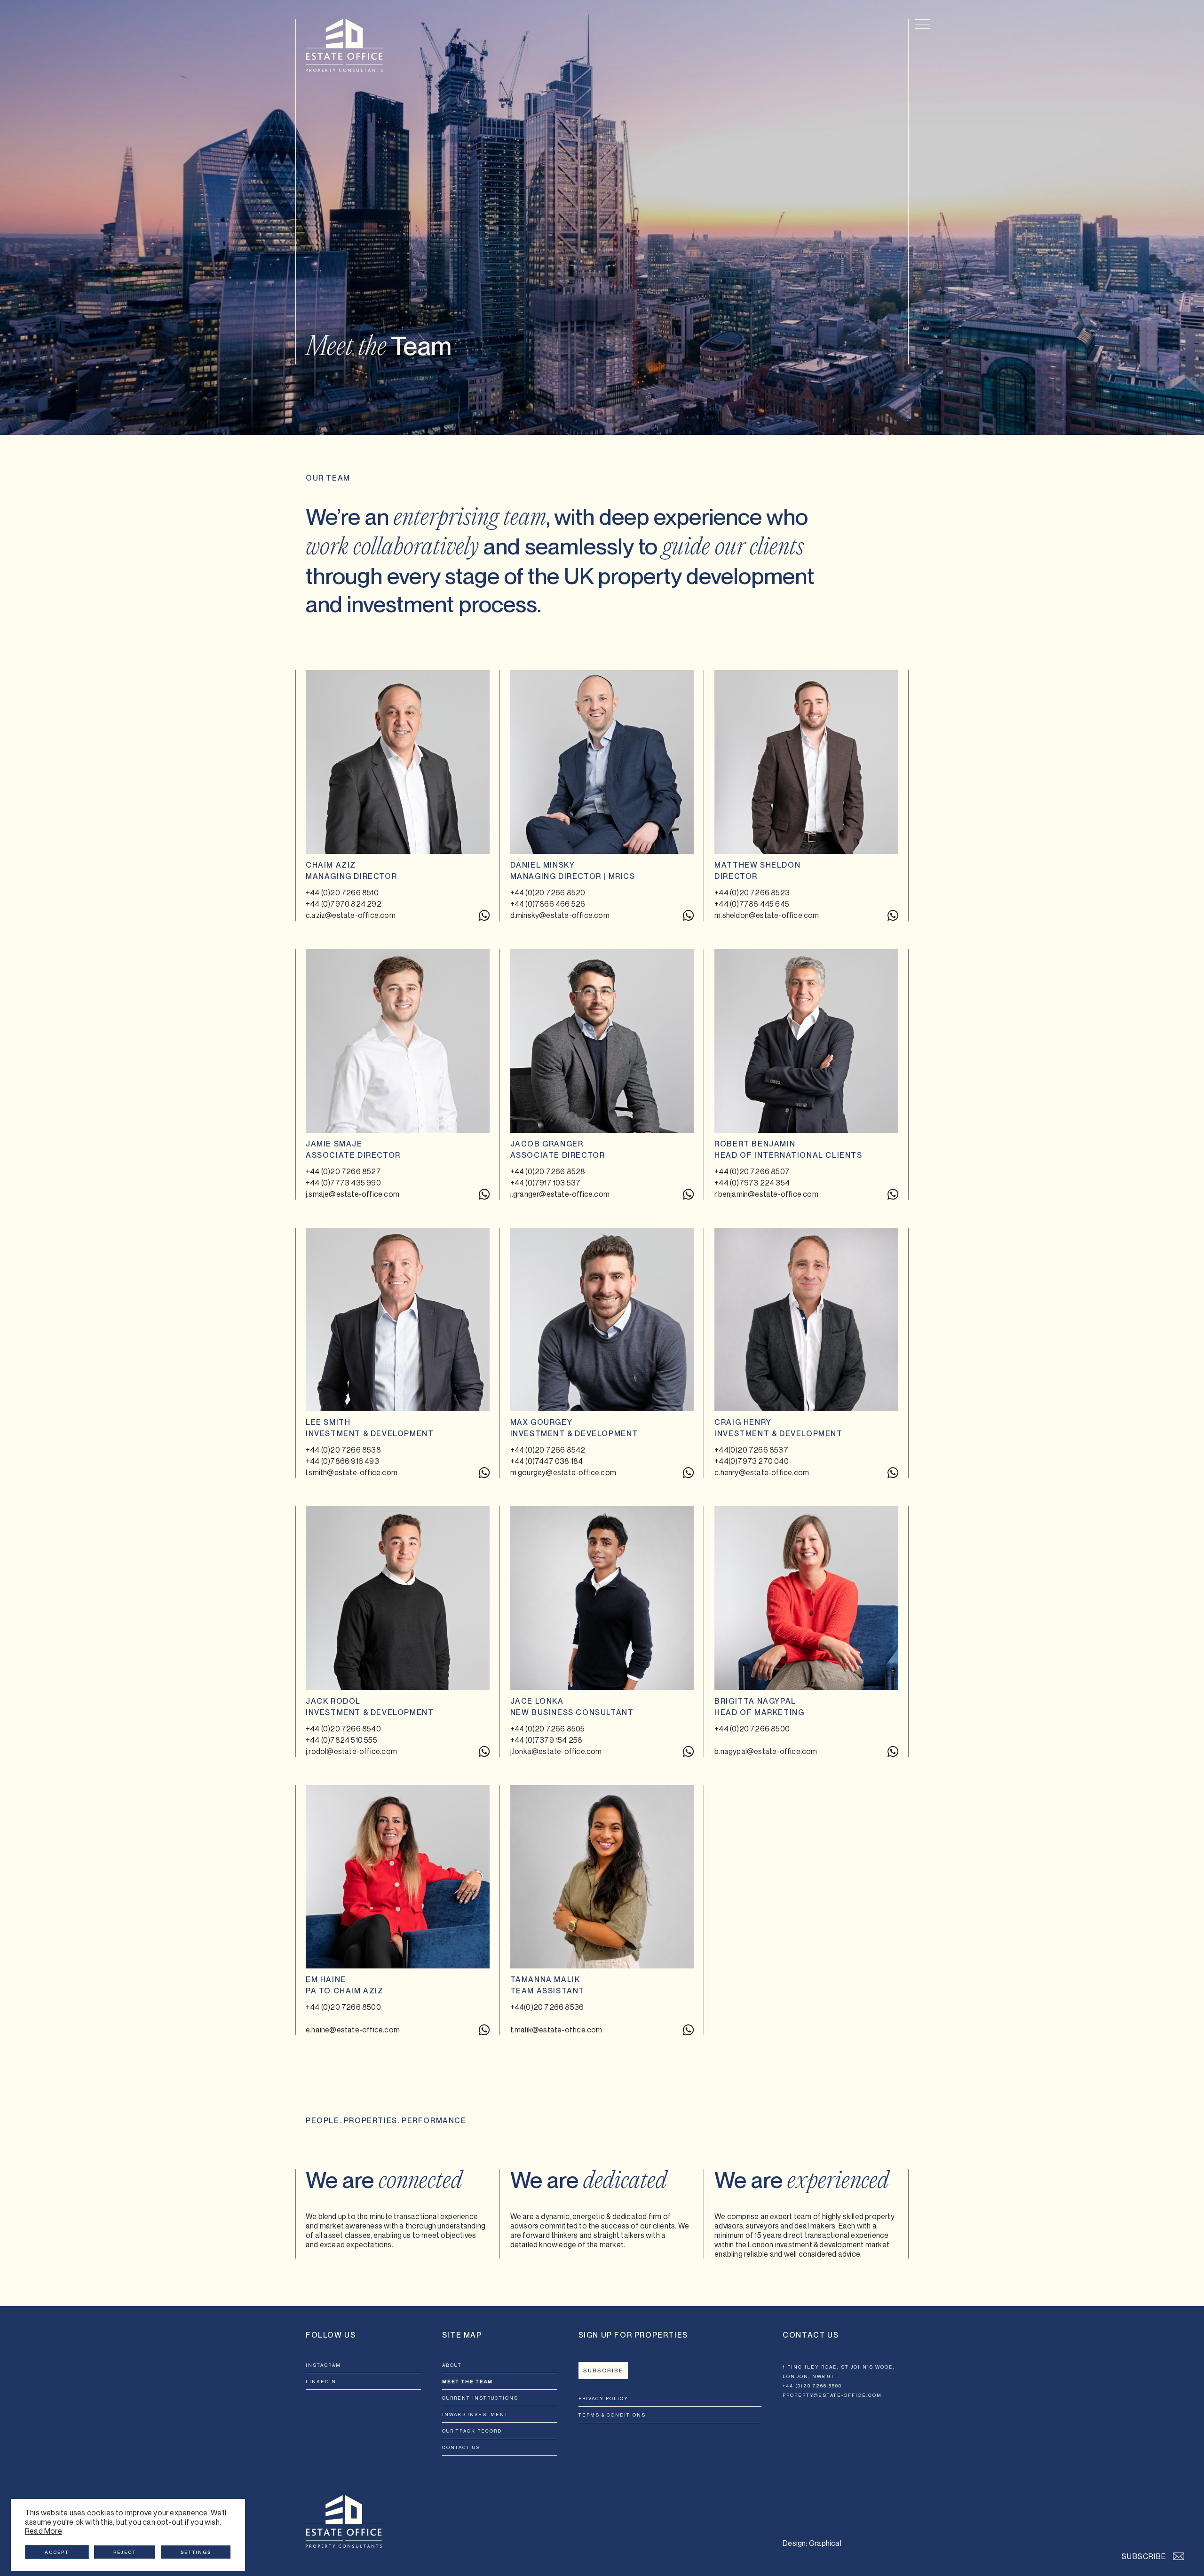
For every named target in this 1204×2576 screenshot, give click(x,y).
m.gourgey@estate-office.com (563, 1472)
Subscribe (603, 2371)
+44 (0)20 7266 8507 (752, 1171)
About (452, 2365)
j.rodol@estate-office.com (351, 1751)
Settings (196, 2552)
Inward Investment (475, 2414)
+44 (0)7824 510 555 (341, 1740)
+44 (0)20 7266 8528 (548, 1171)
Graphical (825, 2543)
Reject (125, 2552)
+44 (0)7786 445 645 (752, 904)
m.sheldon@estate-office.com (767, 915)
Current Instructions (480, 2398)
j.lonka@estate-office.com (556, 1751)
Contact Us (461, 2447)
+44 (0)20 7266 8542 (548, 1450)
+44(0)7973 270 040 (752, 1461)
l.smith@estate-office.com (352, 1472)
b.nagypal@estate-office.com (766, 1751)
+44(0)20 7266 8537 (751, 1450)
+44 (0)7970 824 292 (344, 904)
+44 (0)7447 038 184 (547, 1461)
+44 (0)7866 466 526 (548, 904)
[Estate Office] (344, 45)
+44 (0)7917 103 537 (546, 1183)
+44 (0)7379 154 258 (547, 1740)
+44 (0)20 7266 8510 (342, 893)
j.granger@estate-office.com (560, 1194)
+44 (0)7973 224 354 (752, 1183)
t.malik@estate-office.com (556, 2030)
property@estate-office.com (832, 2395)
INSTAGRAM (323, 2365)
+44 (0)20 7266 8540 (343, 1729)
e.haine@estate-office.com (353, 2030)
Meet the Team (467, 2381)
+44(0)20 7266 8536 (547, 2007)
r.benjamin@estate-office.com (766, 1194)
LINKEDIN (321, 2381)
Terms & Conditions (612, 2415)
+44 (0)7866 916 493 (342, 1461)
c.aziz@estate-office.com (351, 915)
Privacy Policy (603, 2398)
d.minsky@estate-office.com (560, 915)
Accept (57, 2552)
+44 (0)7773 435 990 (343, 1183)
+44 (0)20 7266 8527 (343, 1171)
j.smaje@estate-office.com (352, 1194)
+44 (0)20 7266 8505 (548, 1729)
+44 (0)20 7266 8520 (548, 893)
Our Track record (472, 2431)
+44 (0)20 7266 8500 (752, 1729)
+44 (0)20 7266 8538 (343, 1450)
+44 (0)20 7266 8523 (752, 893)
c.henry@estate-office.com (762, 1472)
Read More (44, 2531)
